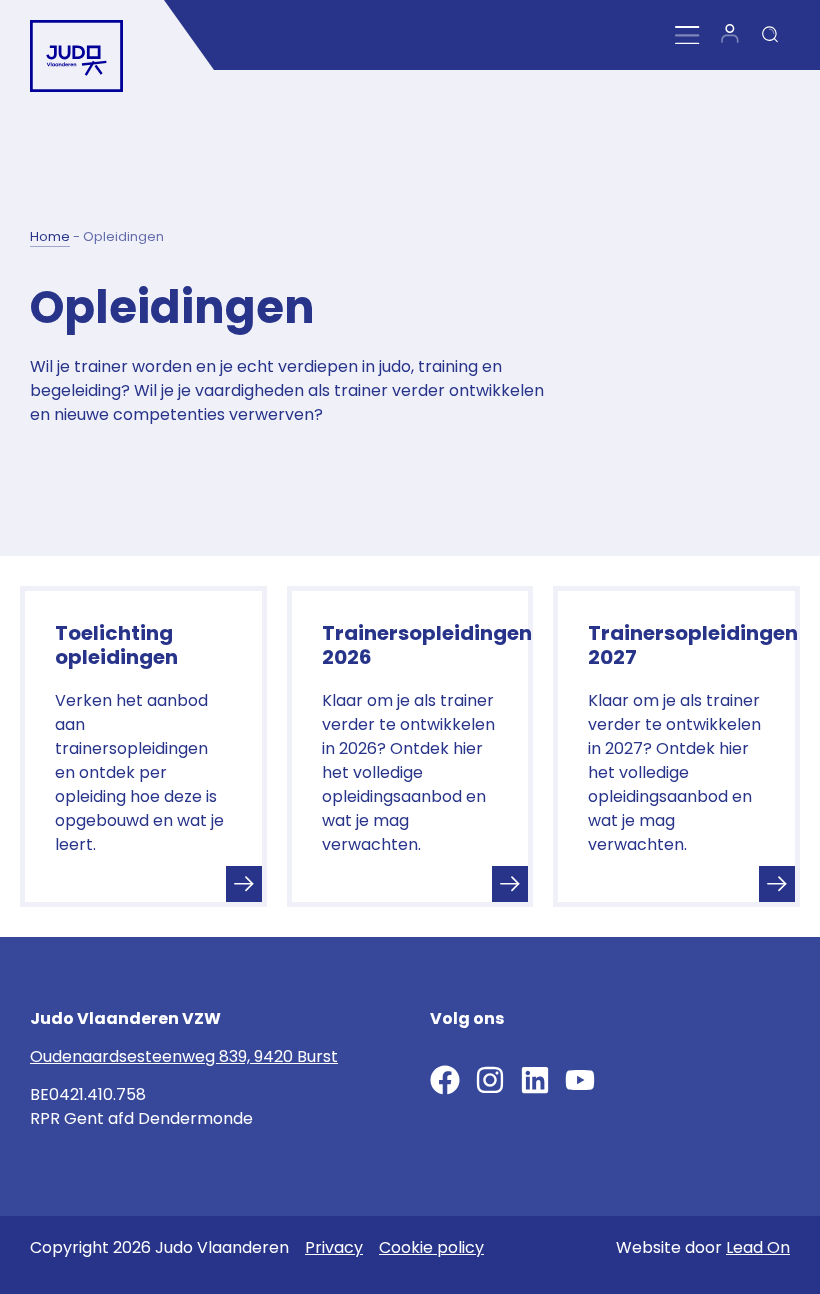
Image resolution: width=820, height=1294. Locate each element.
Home (50, 236)
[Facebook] (445, 1080)
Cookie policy (431, 1247)
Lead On (758, 1247)
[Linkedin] (535, 1080)
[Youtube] (580, 1080)
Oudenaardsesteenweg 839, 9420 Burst (184, 1056)
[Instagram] (490, 1080)
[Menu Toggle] (687, 35)
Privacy (334, 1247)
